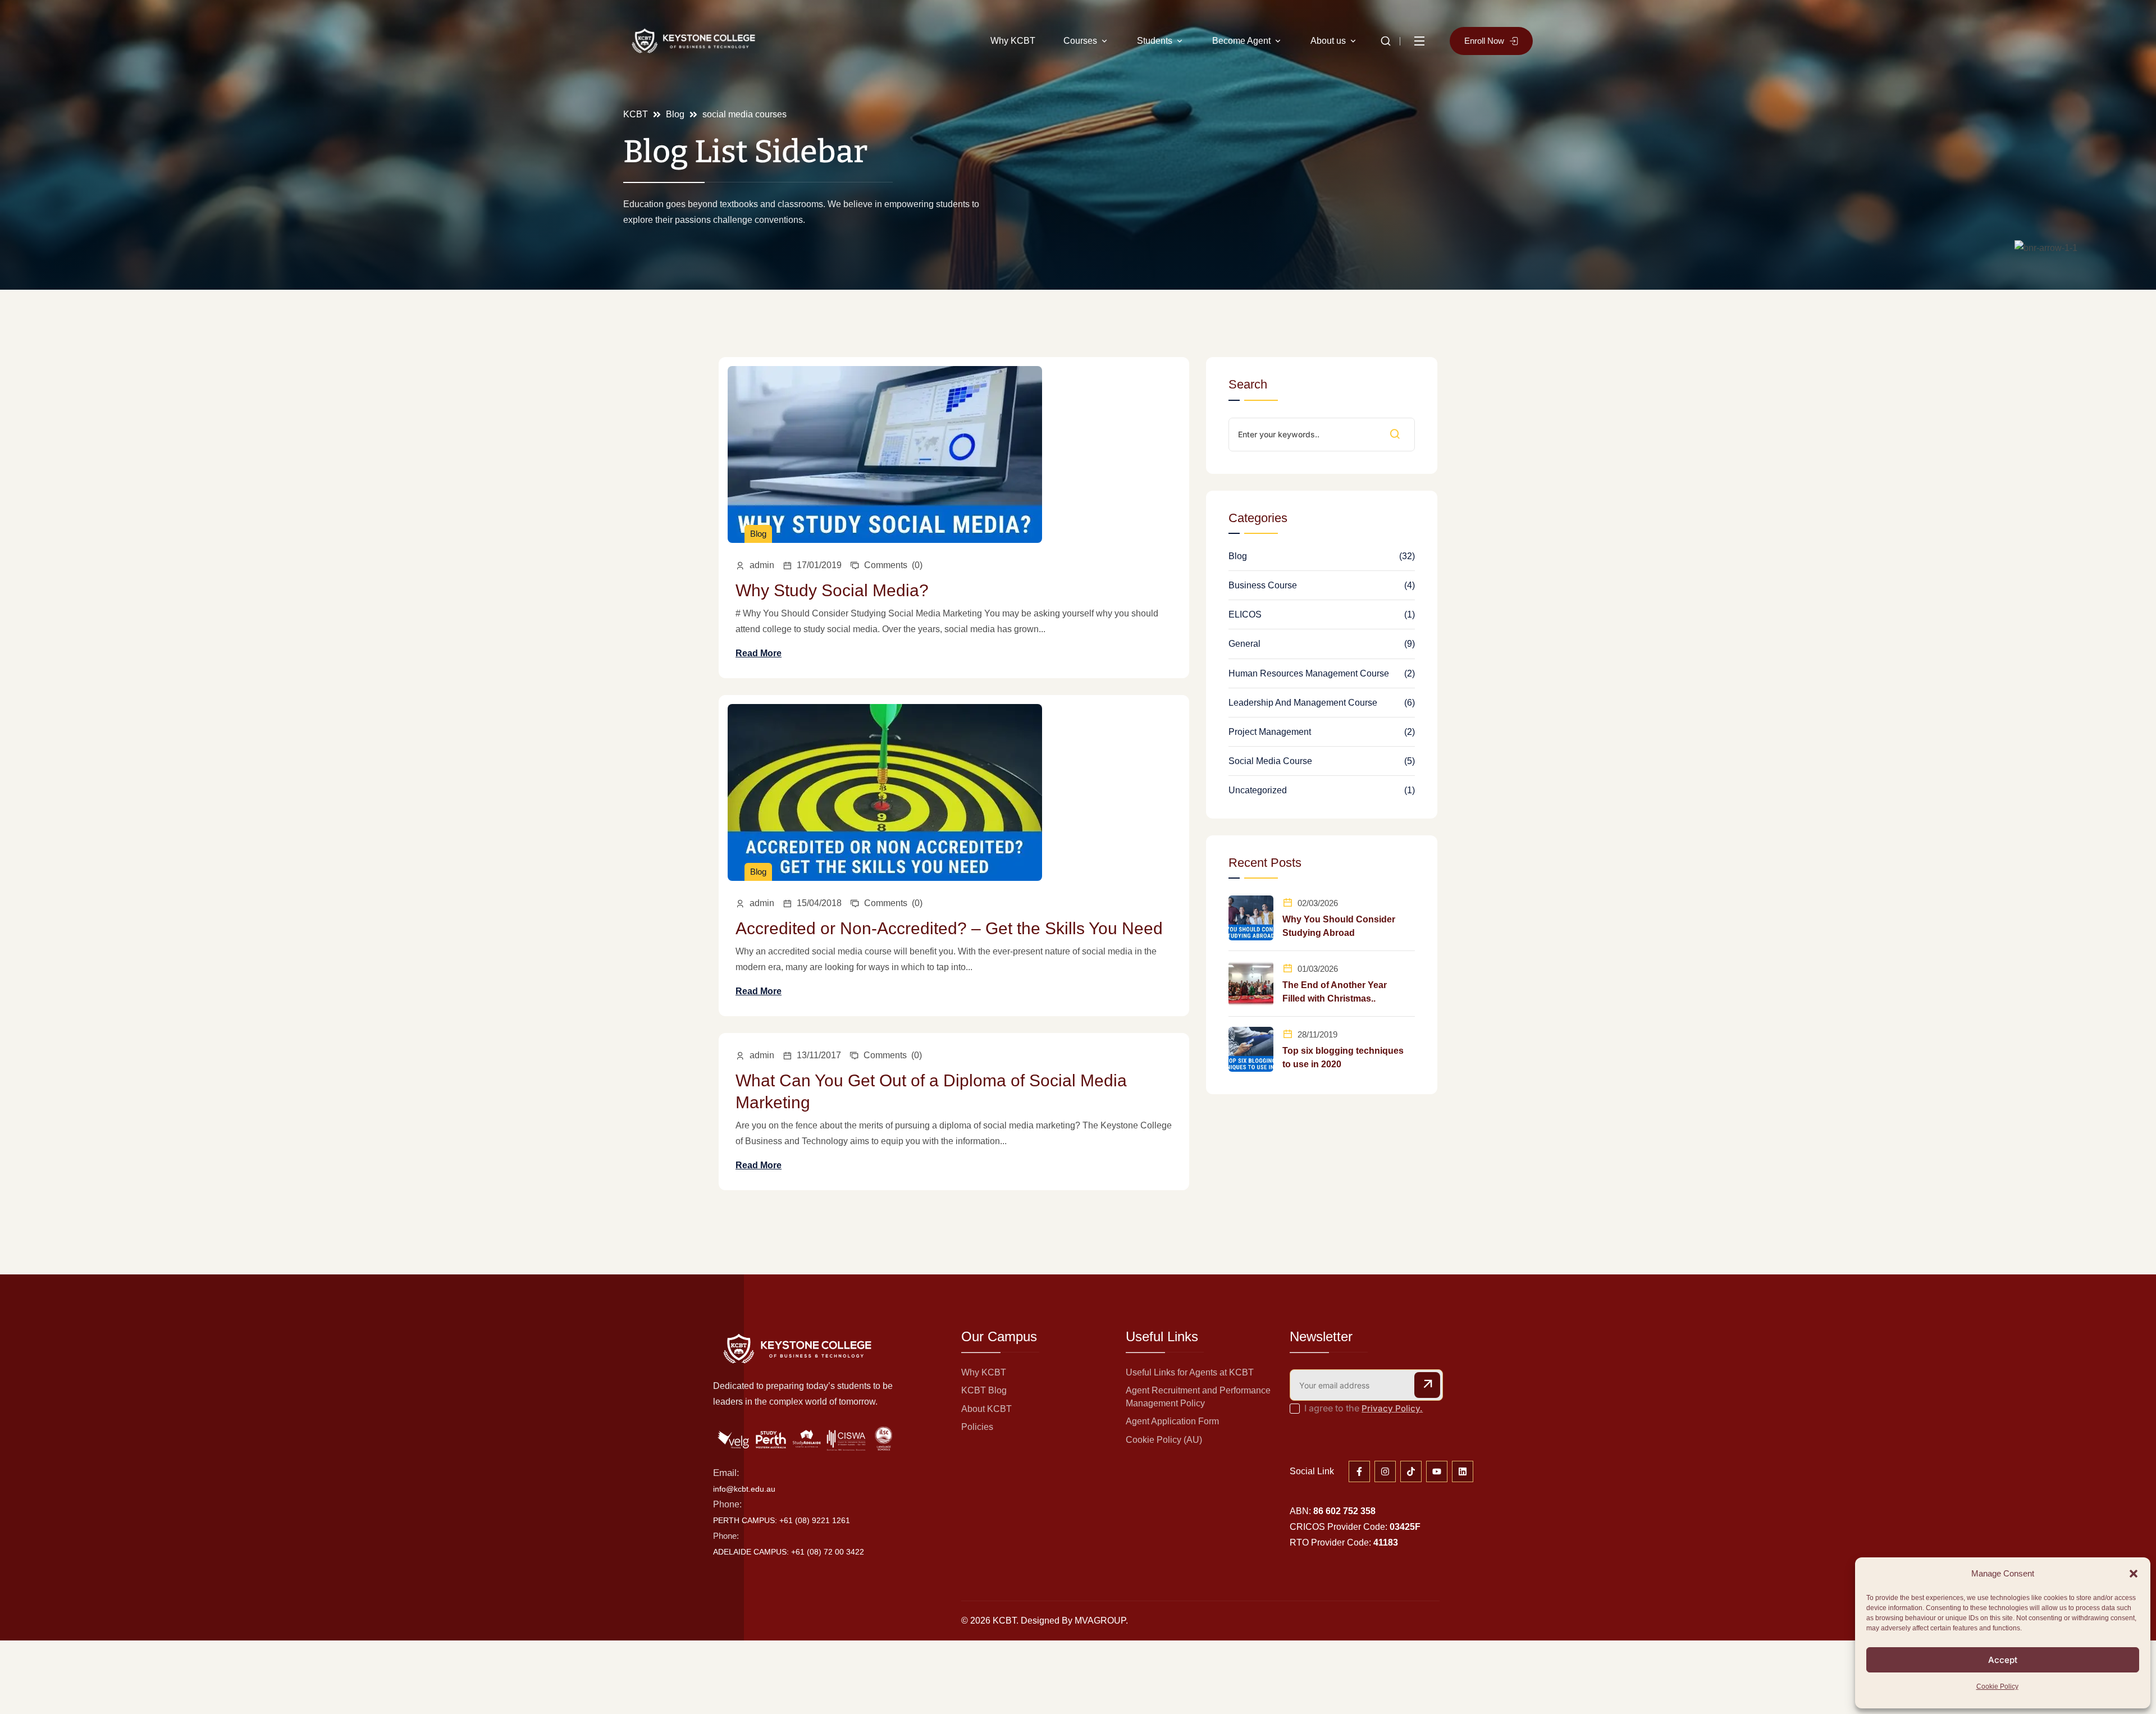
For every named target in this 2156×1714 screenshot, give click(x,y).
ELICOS (1245, 614)
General (1244, 644)
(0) (893, 565)
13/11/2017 (819, 1055)
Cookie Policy (1997, 1686)
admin (762, 565)
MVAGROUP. (1101, 1621)
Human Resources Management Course (1309, 673)
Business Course (1263, 585)
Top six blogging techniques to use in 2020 (1343, 1057)
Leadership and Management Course (1303, 703)
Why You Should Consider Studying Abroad (1339, 926)
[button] (2134, 1574)
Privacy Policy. (1392, 1408)
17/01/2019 (819, 565)
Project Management (1270, 732)
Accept (2003, 1660)
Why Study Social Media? (832, 590)
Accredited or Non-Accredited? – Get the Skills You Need (949, 928)
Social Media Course (1270, 761)
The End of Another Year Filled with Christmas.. (1335, 992)
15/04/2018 (819, 903)
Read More (759, 653)
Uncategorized (1258, 790)
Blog (758, 534)
